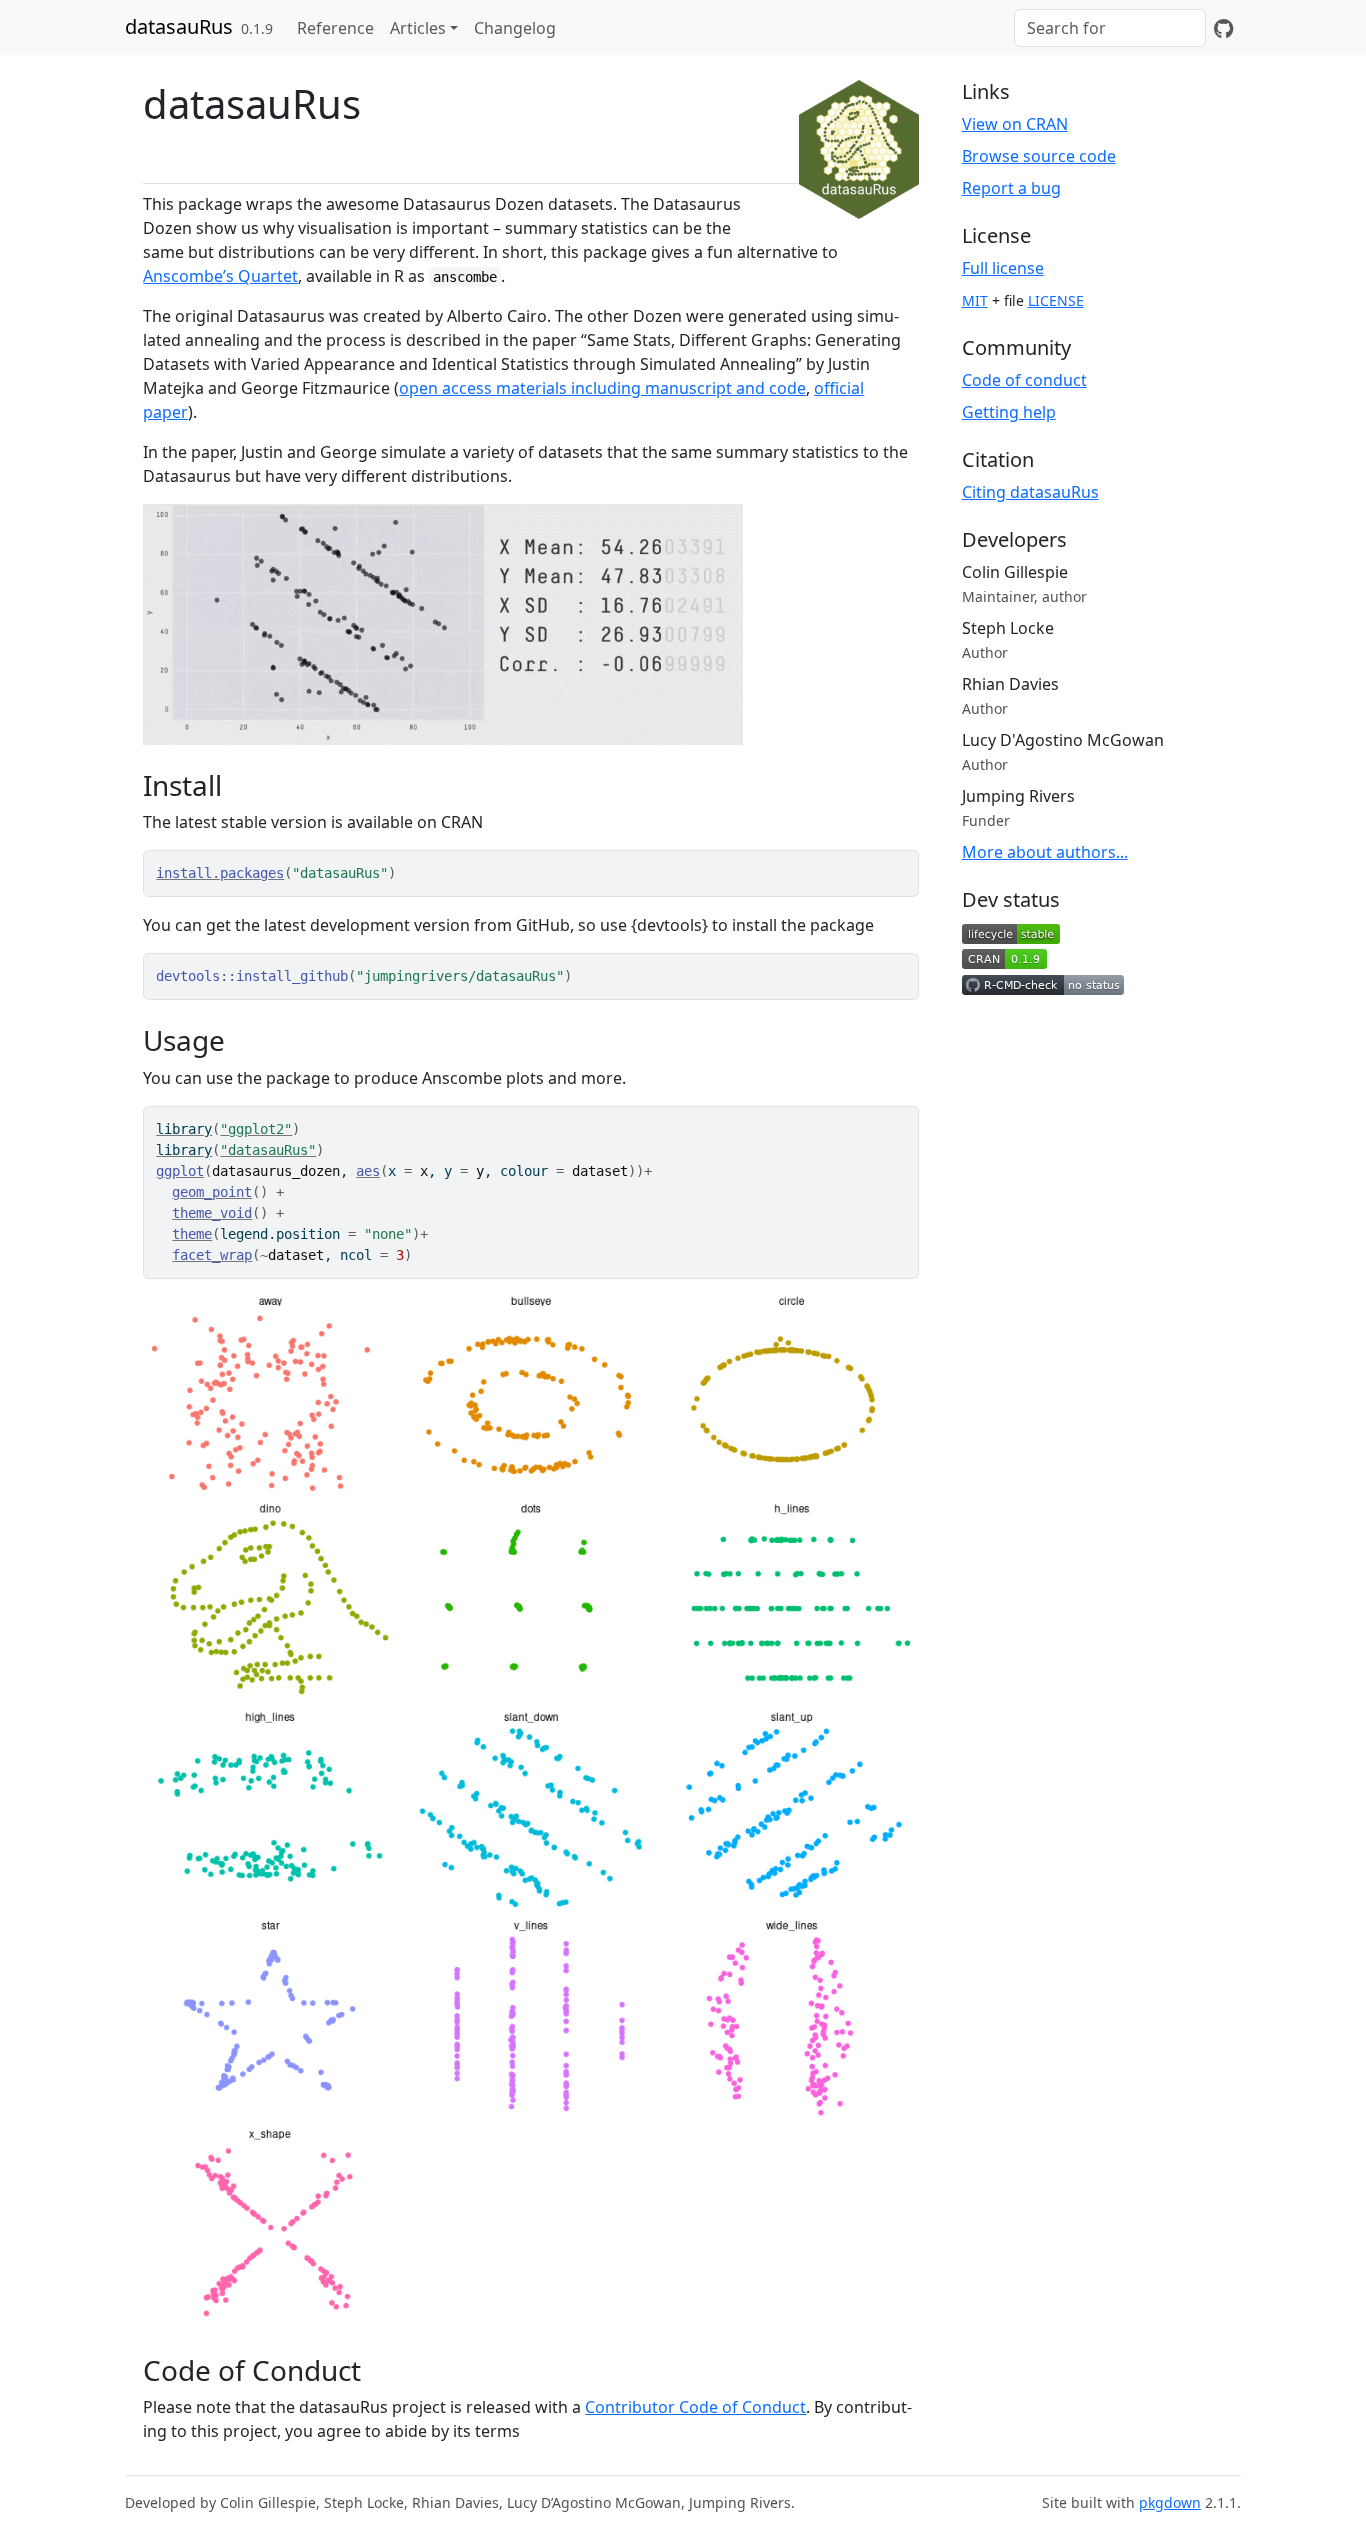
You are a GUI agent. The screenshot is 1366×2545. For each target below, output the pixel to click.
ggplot (180, 1171)
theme (192, 1234)
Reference (335, 28)
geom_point (212, 1192)
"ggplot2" (256, 1129)
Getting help (1009, 412)
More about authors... (1045, 852)
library (184, 1129)
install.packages (220, 873)
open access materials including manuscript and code (602, 388)
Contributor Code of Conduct (695, 2407)
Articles (418, 28)
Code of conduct (1024, 380)
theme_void (212, 1213)
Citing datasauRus (1030, 492)
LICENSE (1056, 300)
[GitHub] (1223, 28)
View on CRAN (1015, 124)
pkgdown (1170, 2502)
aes (368, 1171)
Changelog (515, 28)
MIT (975, 300)
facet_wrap (212, 1255)
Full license (1003, 268)
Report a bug (1011, 188)
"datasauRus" (268, 1150)
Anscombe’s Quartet (220, 276)
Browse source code (1039, 156)
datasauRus (179, 26)
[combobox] (1110, 28)
